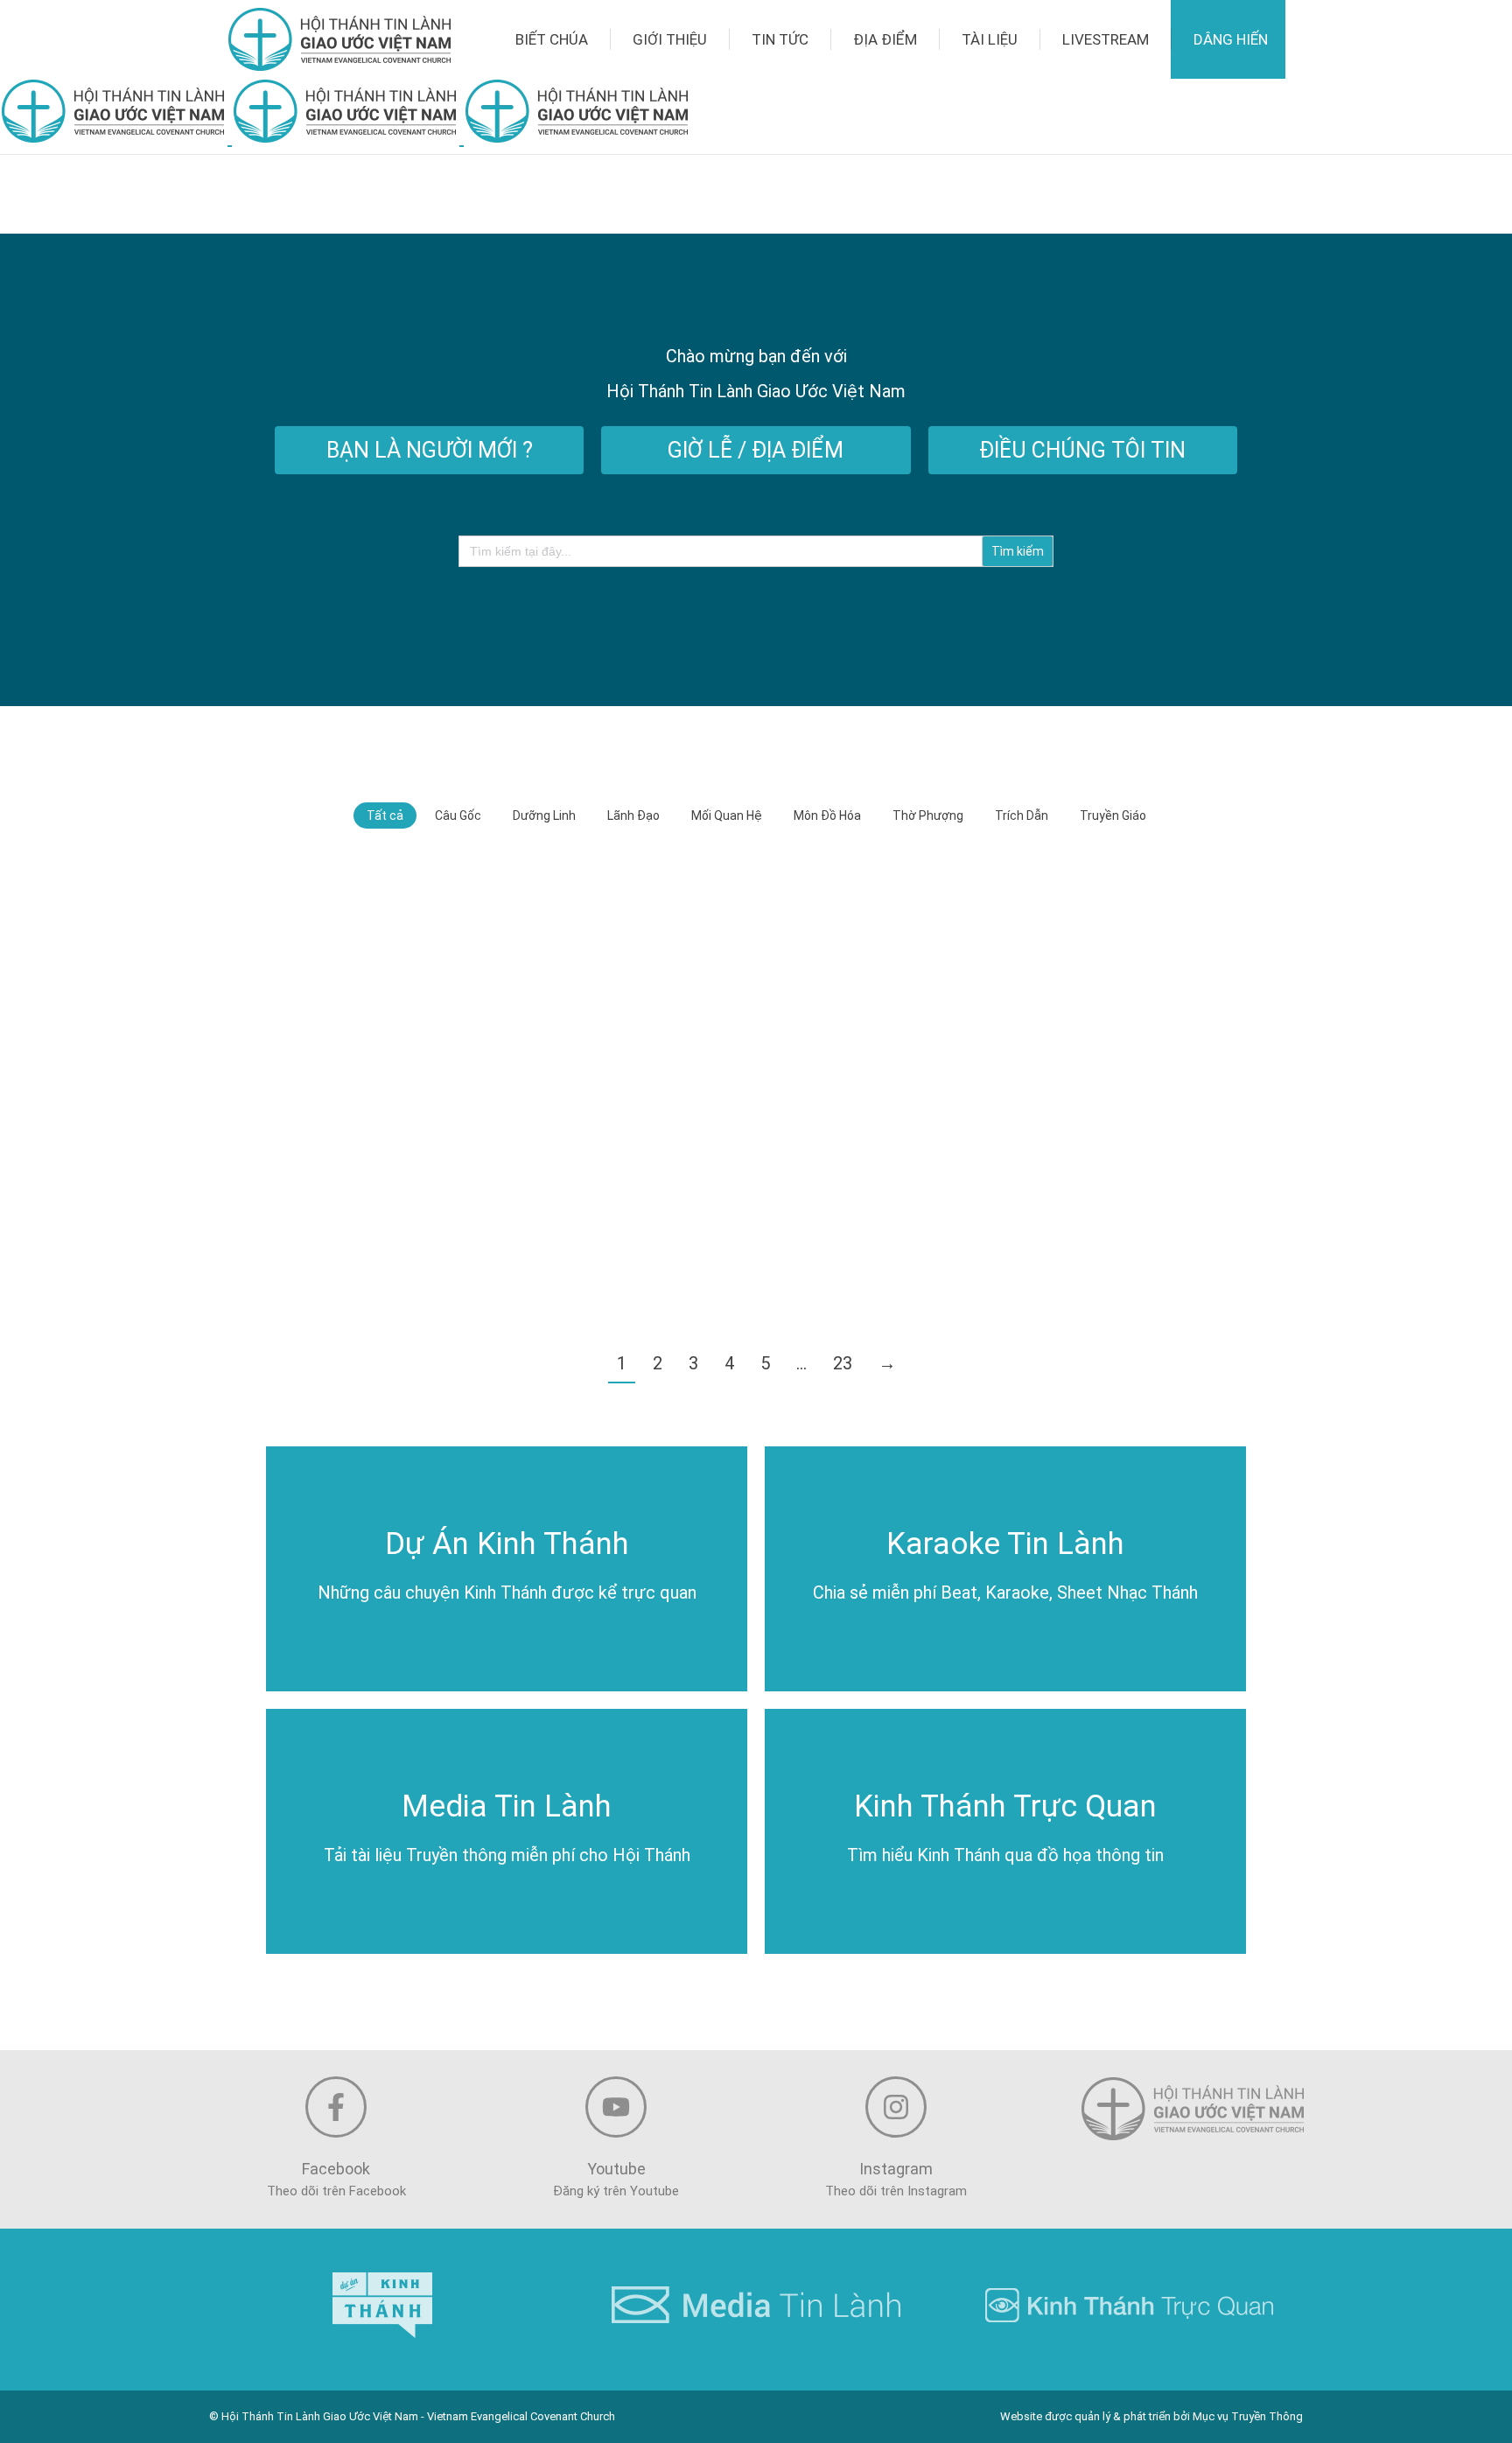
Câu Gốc (458, 815)
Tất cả (385, 815)
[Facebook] (336, 2107)
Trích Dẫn (1022, 815)
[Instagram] (896, 2107)
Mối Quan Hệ (727, 815)
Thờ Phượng (928, 815)
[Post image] (422, 973)
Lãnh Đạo (633, 815)
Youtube (616, 2169)
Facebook (336, 2169)
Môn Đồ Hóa (827, 815)
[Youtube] (616, 2107)
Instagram (896, 2169)
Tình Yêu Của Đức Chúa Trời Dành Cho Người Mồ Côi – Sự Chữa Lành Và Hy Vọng (1088, 1014)
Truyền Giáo (1113, 815)
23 (843, 1363)
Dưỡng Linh (544, 815)
